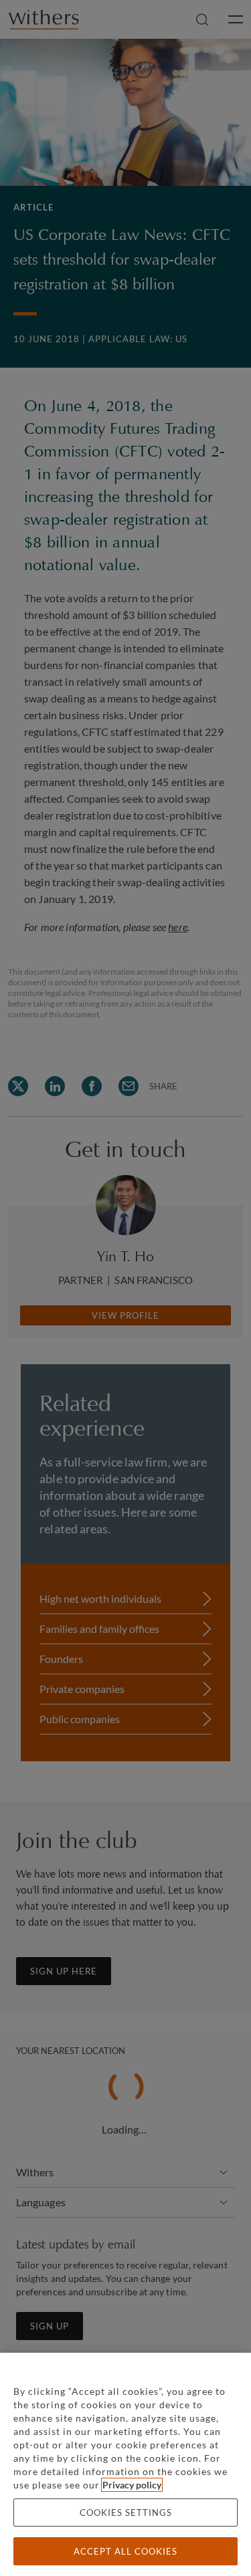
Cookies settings (126, 2513)
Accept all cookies (125, 2551)
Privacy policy (132, 2485)
